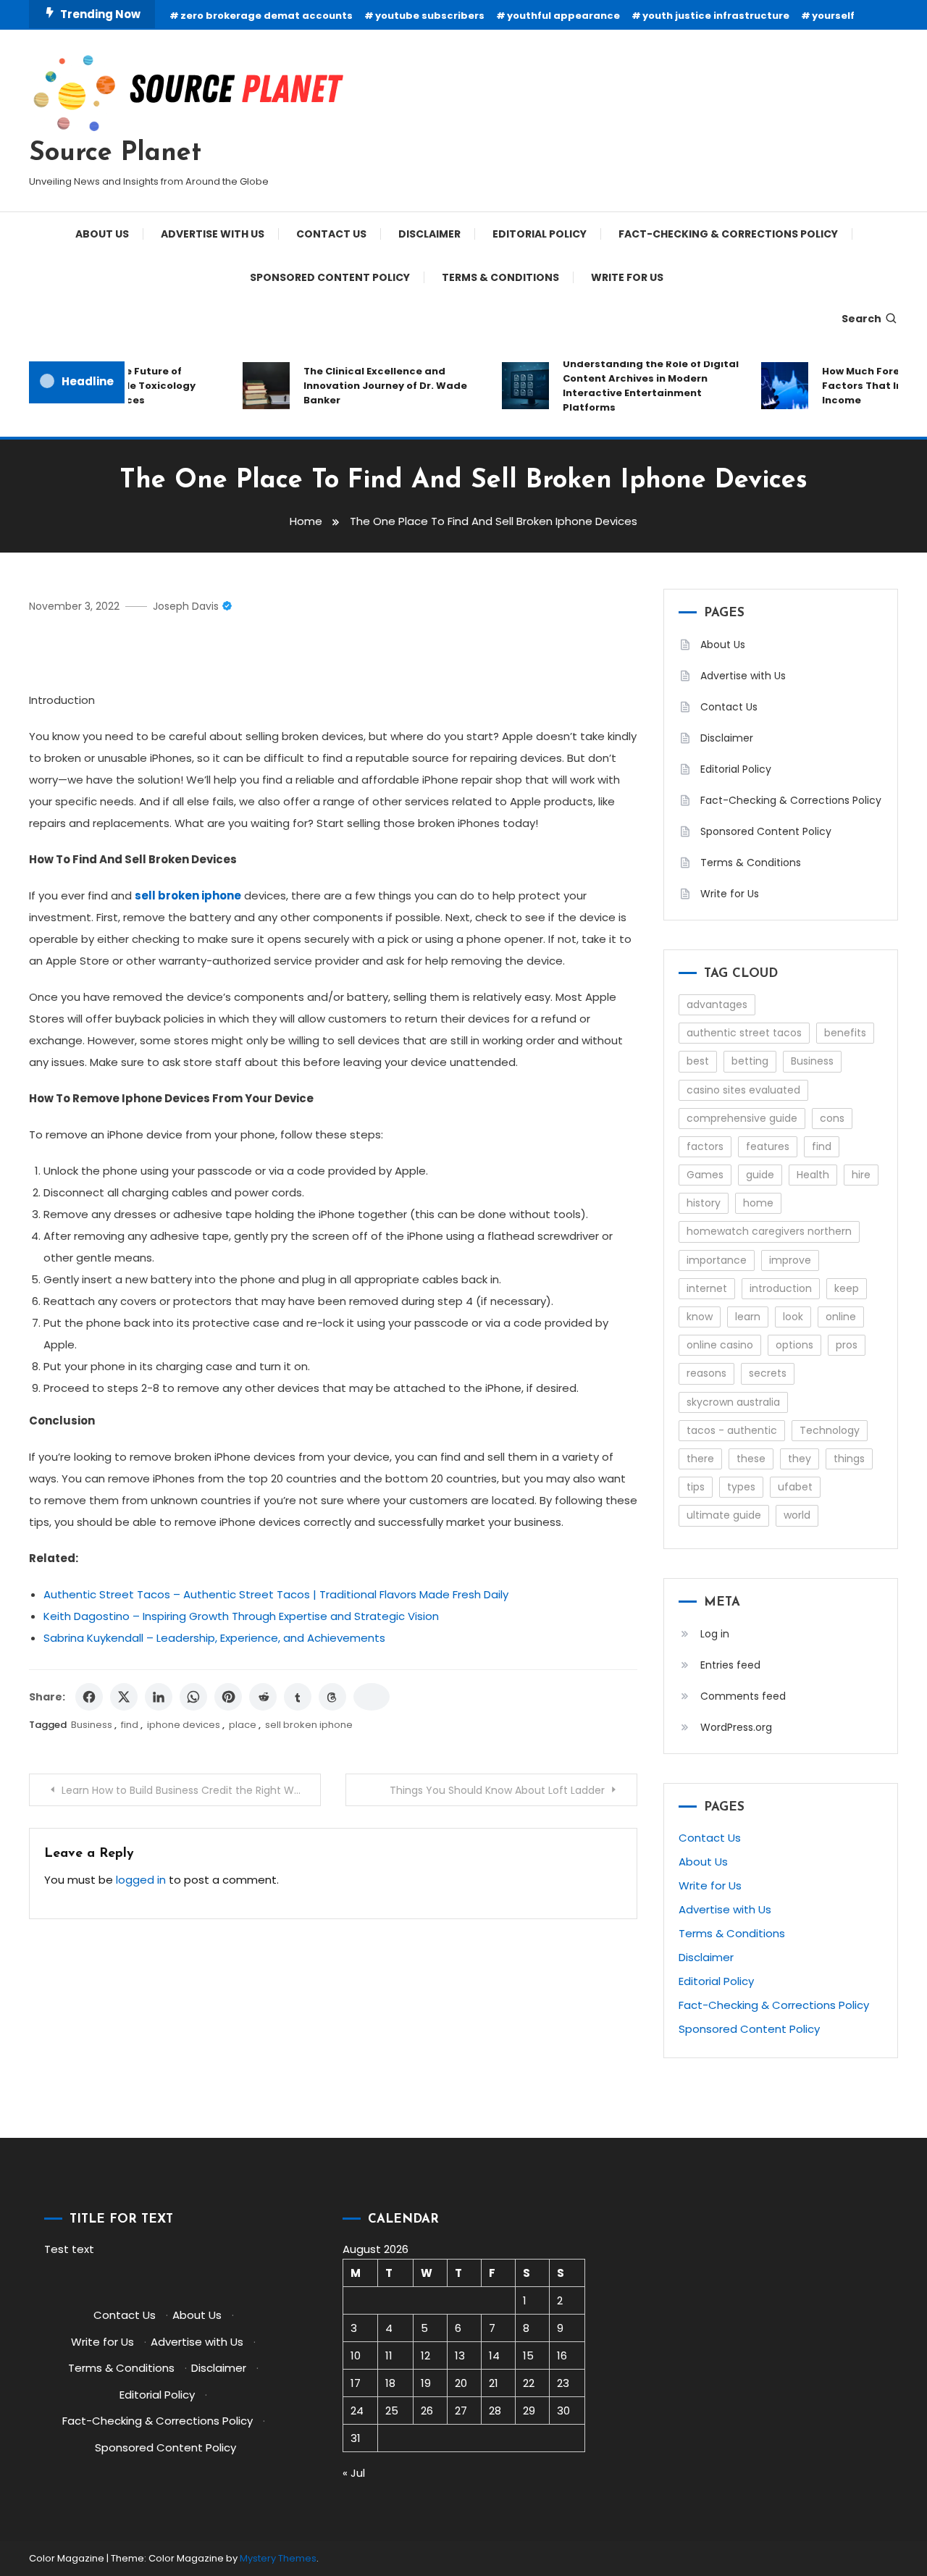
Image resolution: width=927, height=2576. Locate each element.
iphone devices (184, 1725)
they (800, 1459)
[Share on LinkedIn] (159, 1697)
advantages (717, 1004)
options (794, 1345)
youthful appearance (563, 16)
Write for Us (627, 277)
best (698, 1061)
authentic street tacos (744, 1033)
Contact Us (331, 234)
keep (847, 1288)
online (841, 1317)
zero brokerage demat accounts (267, 16)
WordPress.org (736, 1727)
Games (705, 1175)
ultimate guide (724, 1515)
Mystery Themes (278, 2558)
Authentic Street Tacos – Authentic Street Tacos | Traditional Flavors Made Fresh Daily (276, 1594)
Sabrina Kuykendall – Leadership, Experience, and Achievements (214, 1638)
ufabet (795, 1487)
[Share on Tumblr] (298, 1697)
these (751, 1459)
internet (707, 1288)
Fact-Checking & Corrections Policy (728, 234)
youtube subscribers (430, 16)
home (758, 1203)
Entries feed (730, 1665)
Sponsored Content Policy (330, 277)
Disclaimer (429, 234)
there (700, 1459)
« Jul (354, 2473)
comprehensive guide (742, 1118)
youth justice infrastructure (716, 16)
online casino (720, 1345)
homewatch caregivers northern (769, 1231)
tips (696, 1487)
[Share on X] (124, 1697)
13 (460, 2355)
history (704, 1203)
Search (861, 319)
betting (750, 1061)
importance (717, 1260)
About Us (102, 234)
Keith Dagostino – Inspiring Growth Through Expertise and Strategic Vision (241, 1616)
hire (861, 1175)
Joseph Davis (186, 606)
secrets (768, 1373)
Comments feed (743, 1696)
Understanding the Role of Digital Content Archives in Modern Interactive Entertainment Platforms (636, 386)
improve (790, 1260)
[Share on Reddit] (263, 1697)
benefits (845, 1033)
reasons (706, 1373)
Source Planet (115, 154)
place (243, 1725)
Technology (830, 1430)
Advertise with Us (213, 234)
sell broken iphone (309, 1725)
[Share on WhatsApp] (193, 1697)
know (700, 1317)
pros (847, 1345)
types (741, 1487)
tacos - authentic (732, 1430)
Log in (715, 1634)
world (797, 1515)
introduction (781, 1288)
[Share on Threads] (332, 1697)
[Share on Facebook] (89, 1697)
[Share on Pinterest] (228, 1697)
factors (705, 1146)
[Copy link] (372, 1697)
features (768, 1146)
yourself (833, 16)
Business (92, 1725)
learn (748, 1317)
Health (813, 1175)
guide (760, 1175)
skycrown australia (733, 1402)
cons (832, 1118)
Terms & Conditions (500, 277)
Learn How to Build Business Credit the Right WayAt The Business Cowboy (191, 1790)
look (793, 1317)
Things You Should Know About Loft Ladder (497, 1790)
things (849, 1459)
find (130, 1725)
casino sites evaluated (743, 1090)
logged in (141, 1880)
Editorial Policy (540, 234)
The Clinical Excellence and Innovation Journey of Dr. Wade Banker (371, 386)
